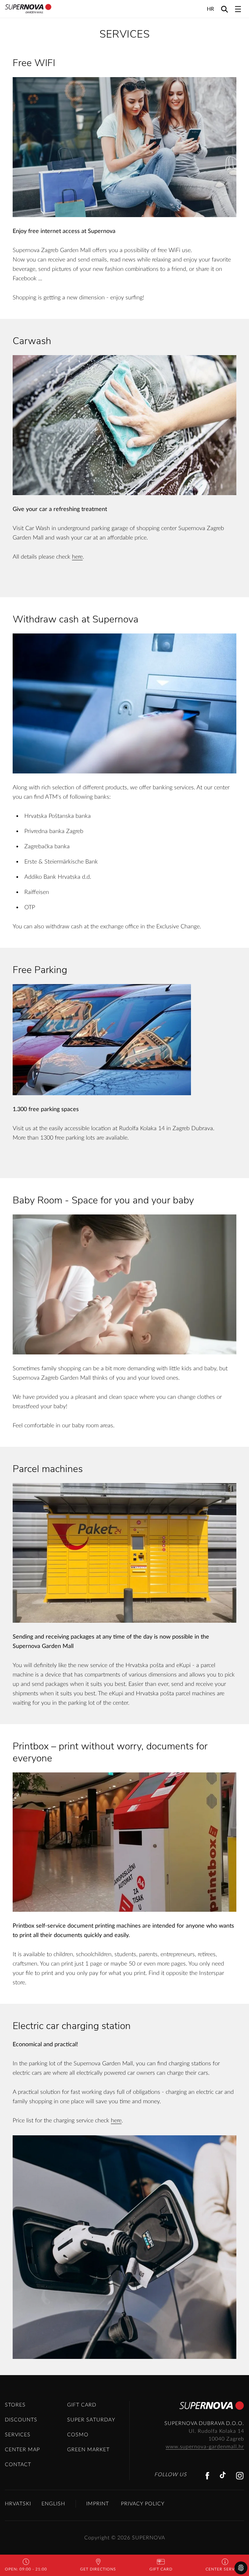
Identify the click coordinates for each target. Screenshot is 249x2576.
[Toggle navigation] (238, 9)
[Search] (225, 9)
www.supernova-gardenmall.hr (205, 2447)
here (77, 557)
